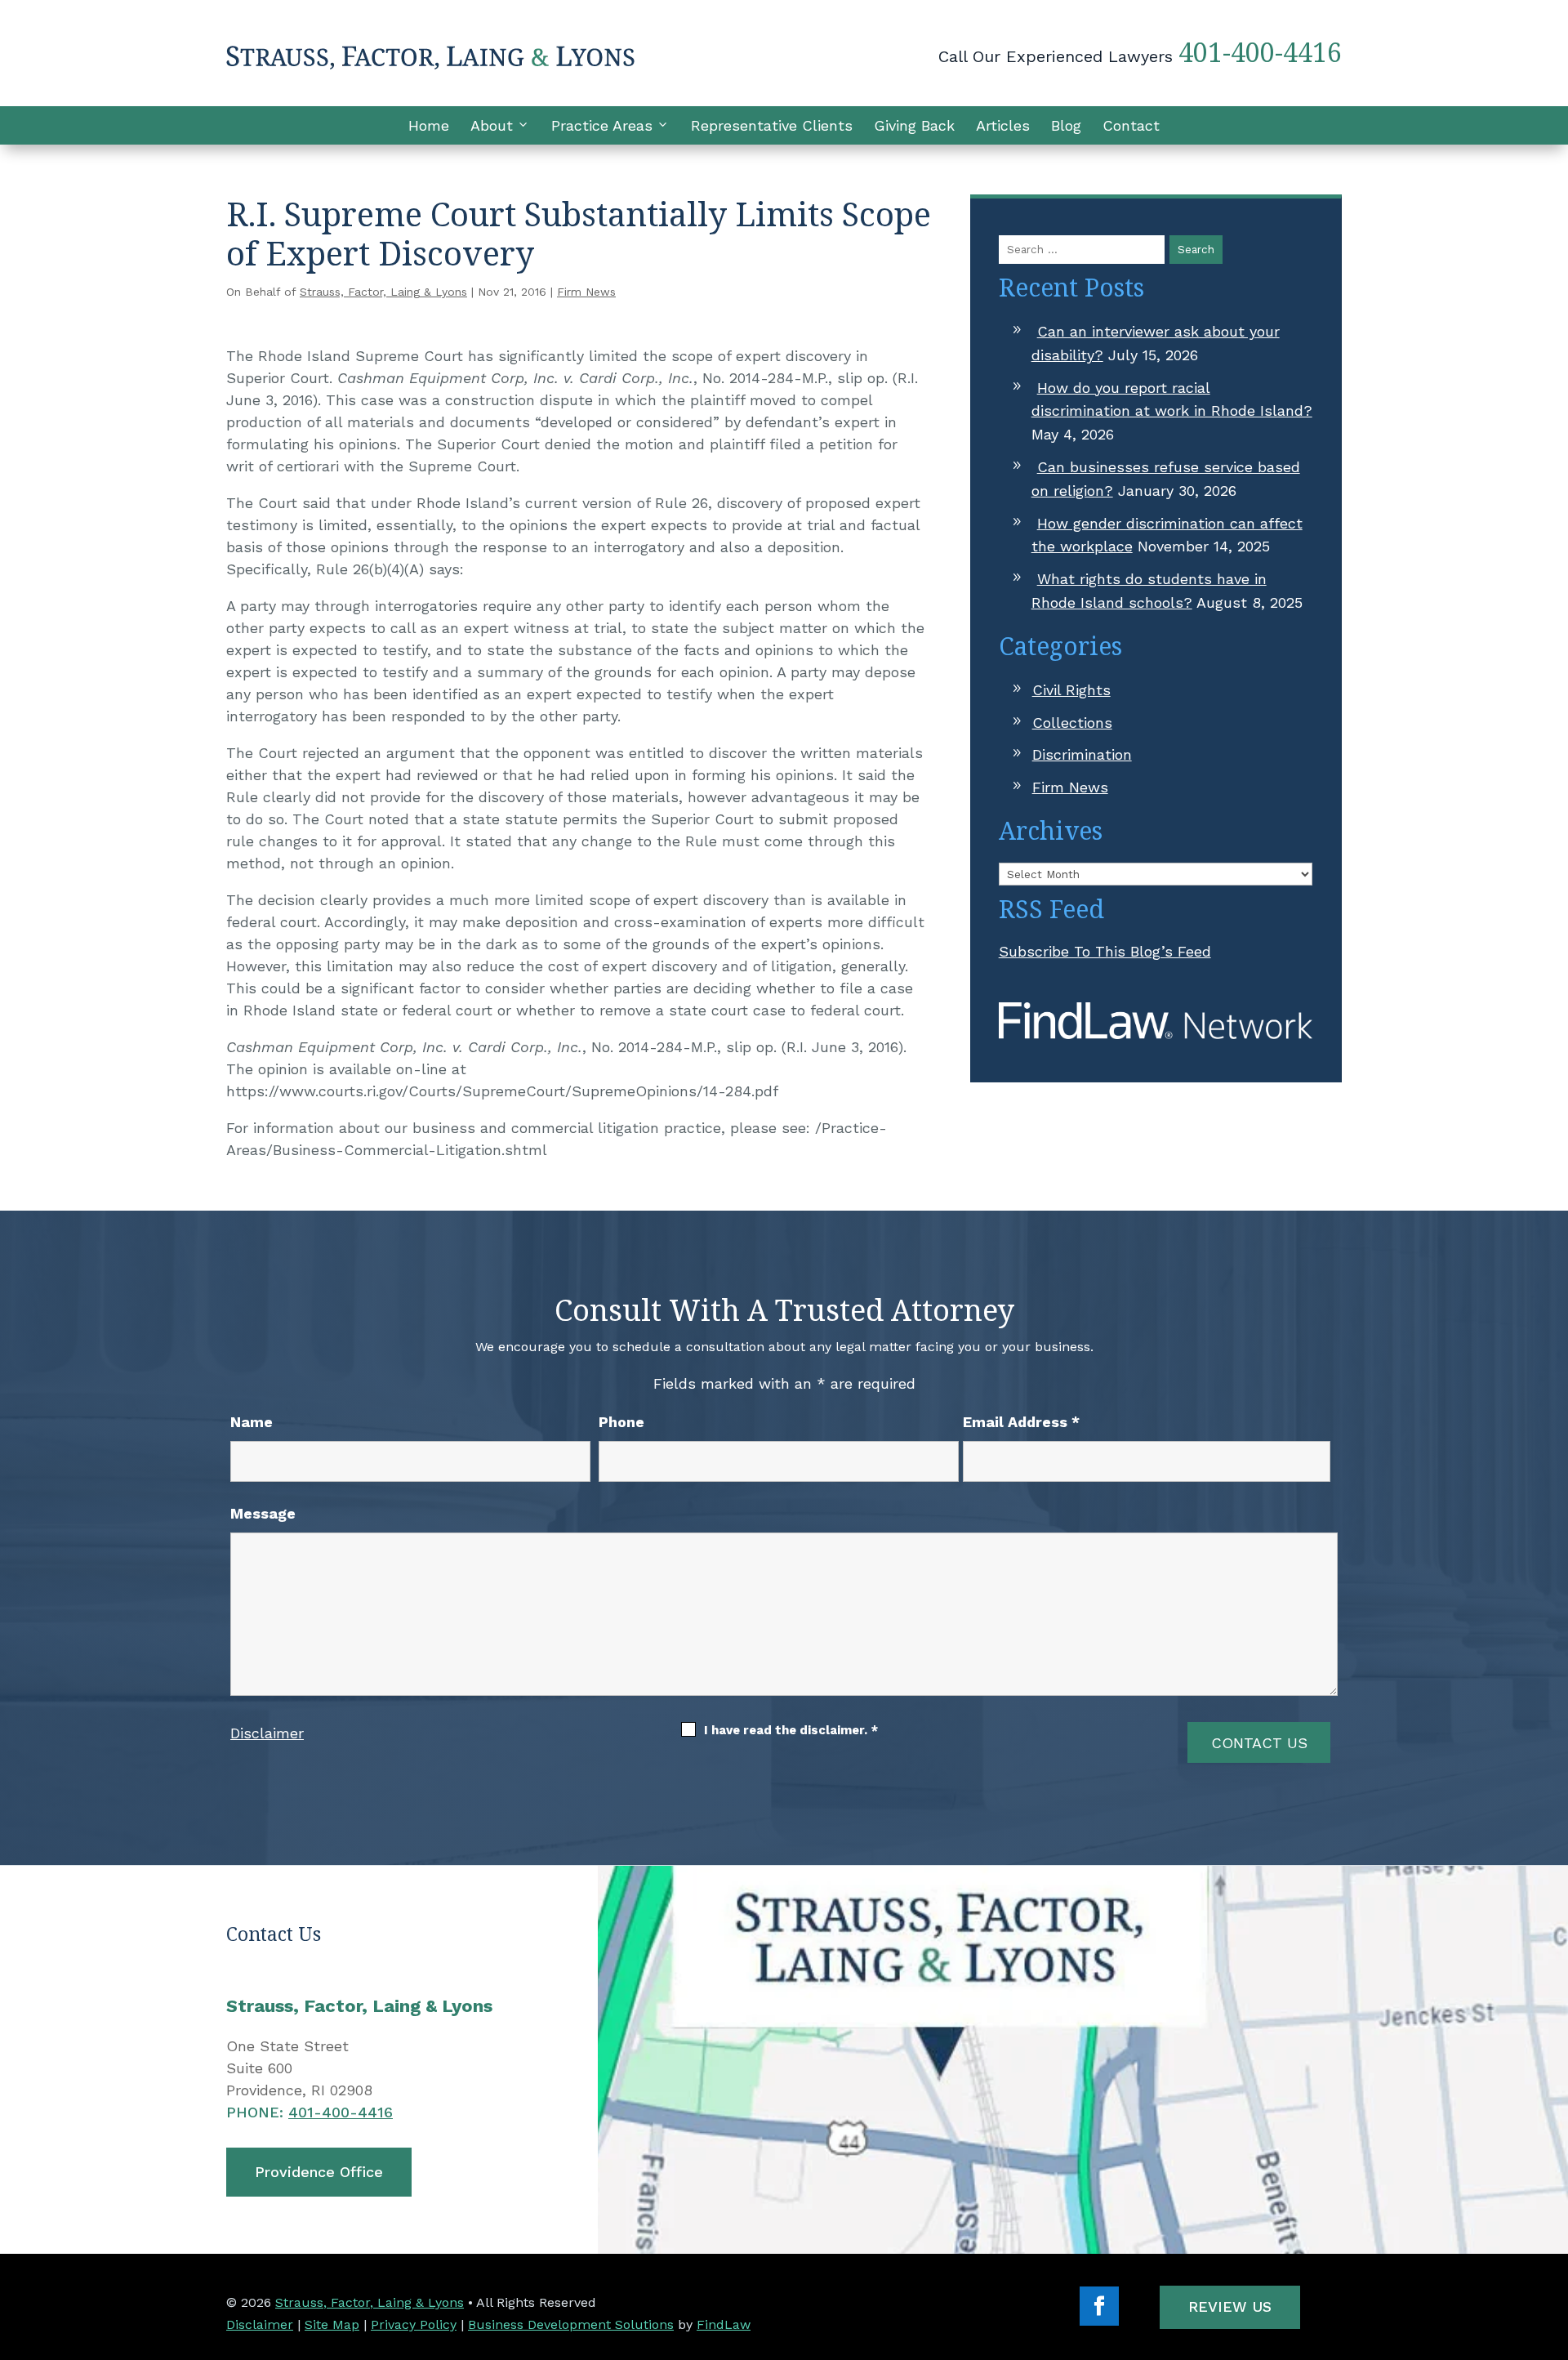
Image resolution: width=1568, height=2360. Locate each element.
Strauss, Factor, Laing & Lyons (383, 292)
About (492, 125)
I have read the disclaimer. (791, 1730)
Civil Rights (1071, 690)
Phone (621, 1422)
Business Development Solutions (571, 2324)
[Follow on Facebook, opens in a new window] (1099, 2306)
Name (252, 1422)
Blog (1066, 125)
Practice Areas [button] (602, 125)
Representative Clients (772, 125)
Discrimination (1082, 754)
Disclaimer (267, 1733)
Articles (1003, 125)
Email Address (1021, 1422)
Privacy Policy (414, 2324)
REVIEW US (1230, 2306)
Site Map (332, 2324)
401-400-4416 (1260, 52)
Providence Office (319, 2172)
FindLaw (724, 2324)
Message (263, 1513)
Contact (1131, 125)
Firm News (586, 292)
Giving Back (914, 125)
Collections (1072, 723)
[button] (1552, 2242)
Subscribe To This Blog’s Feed (1105, 951)
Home (429, 125)
